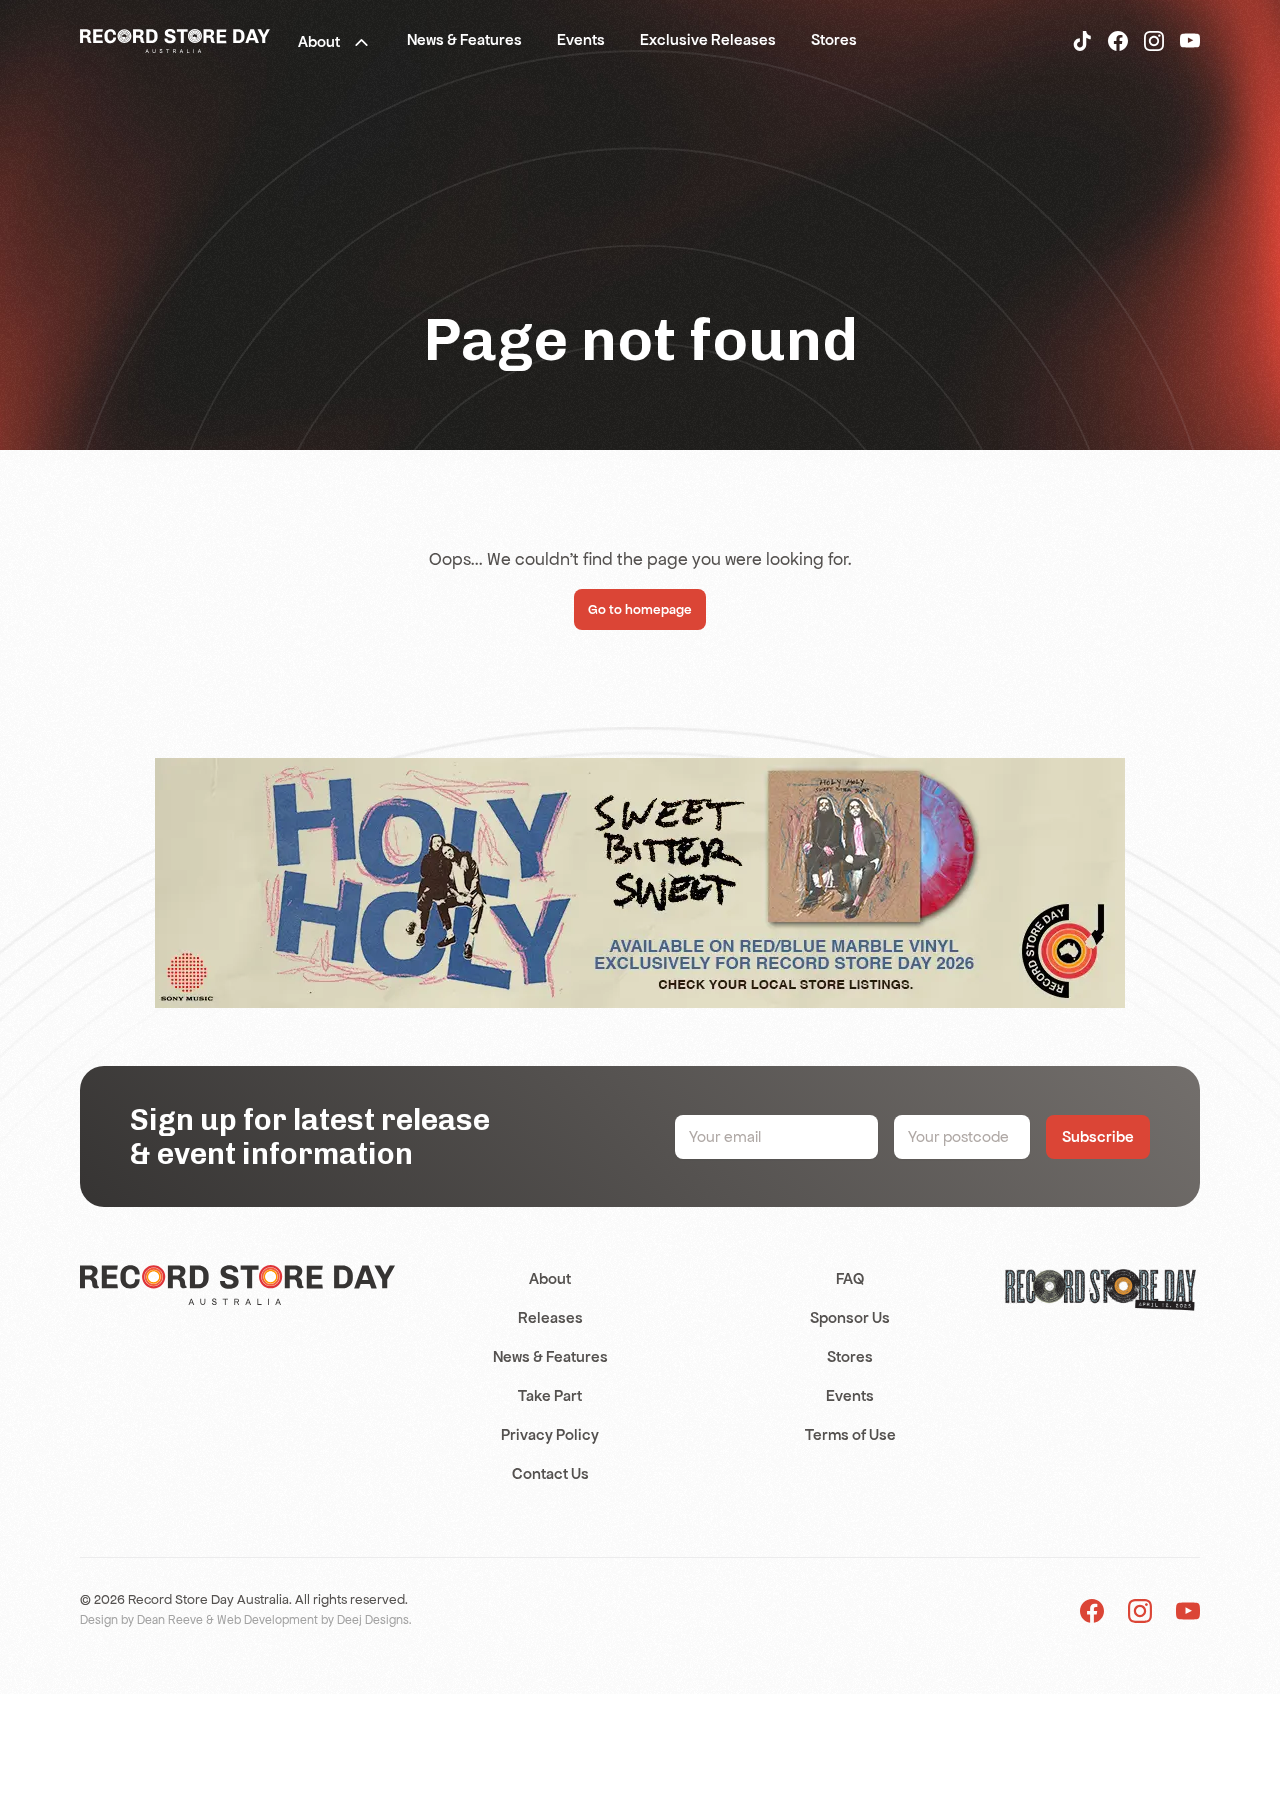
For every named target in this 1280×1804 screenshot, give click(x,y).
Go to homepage (640, 609)
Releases (550, 1317)
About (550, 1278)
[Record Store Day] (175, 40)
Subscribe (1098, 1136)
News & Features (550, 1356)
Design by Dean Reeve (141, 1620)
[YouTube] (1190, 40)
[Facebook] (1118, 40)
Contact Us (550, 1473)
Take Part (550, 1395)
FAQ (850, 1278)
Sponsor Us (850, 1317)
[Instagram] (1154, 40)
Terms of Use (850, 1434)
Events (850, 1395)
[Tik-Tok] (1082, 40)
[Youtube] (1188, 1610)
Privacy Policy (550, 1434)
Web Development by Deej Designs (313, 1620)
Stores (850, 1356)
